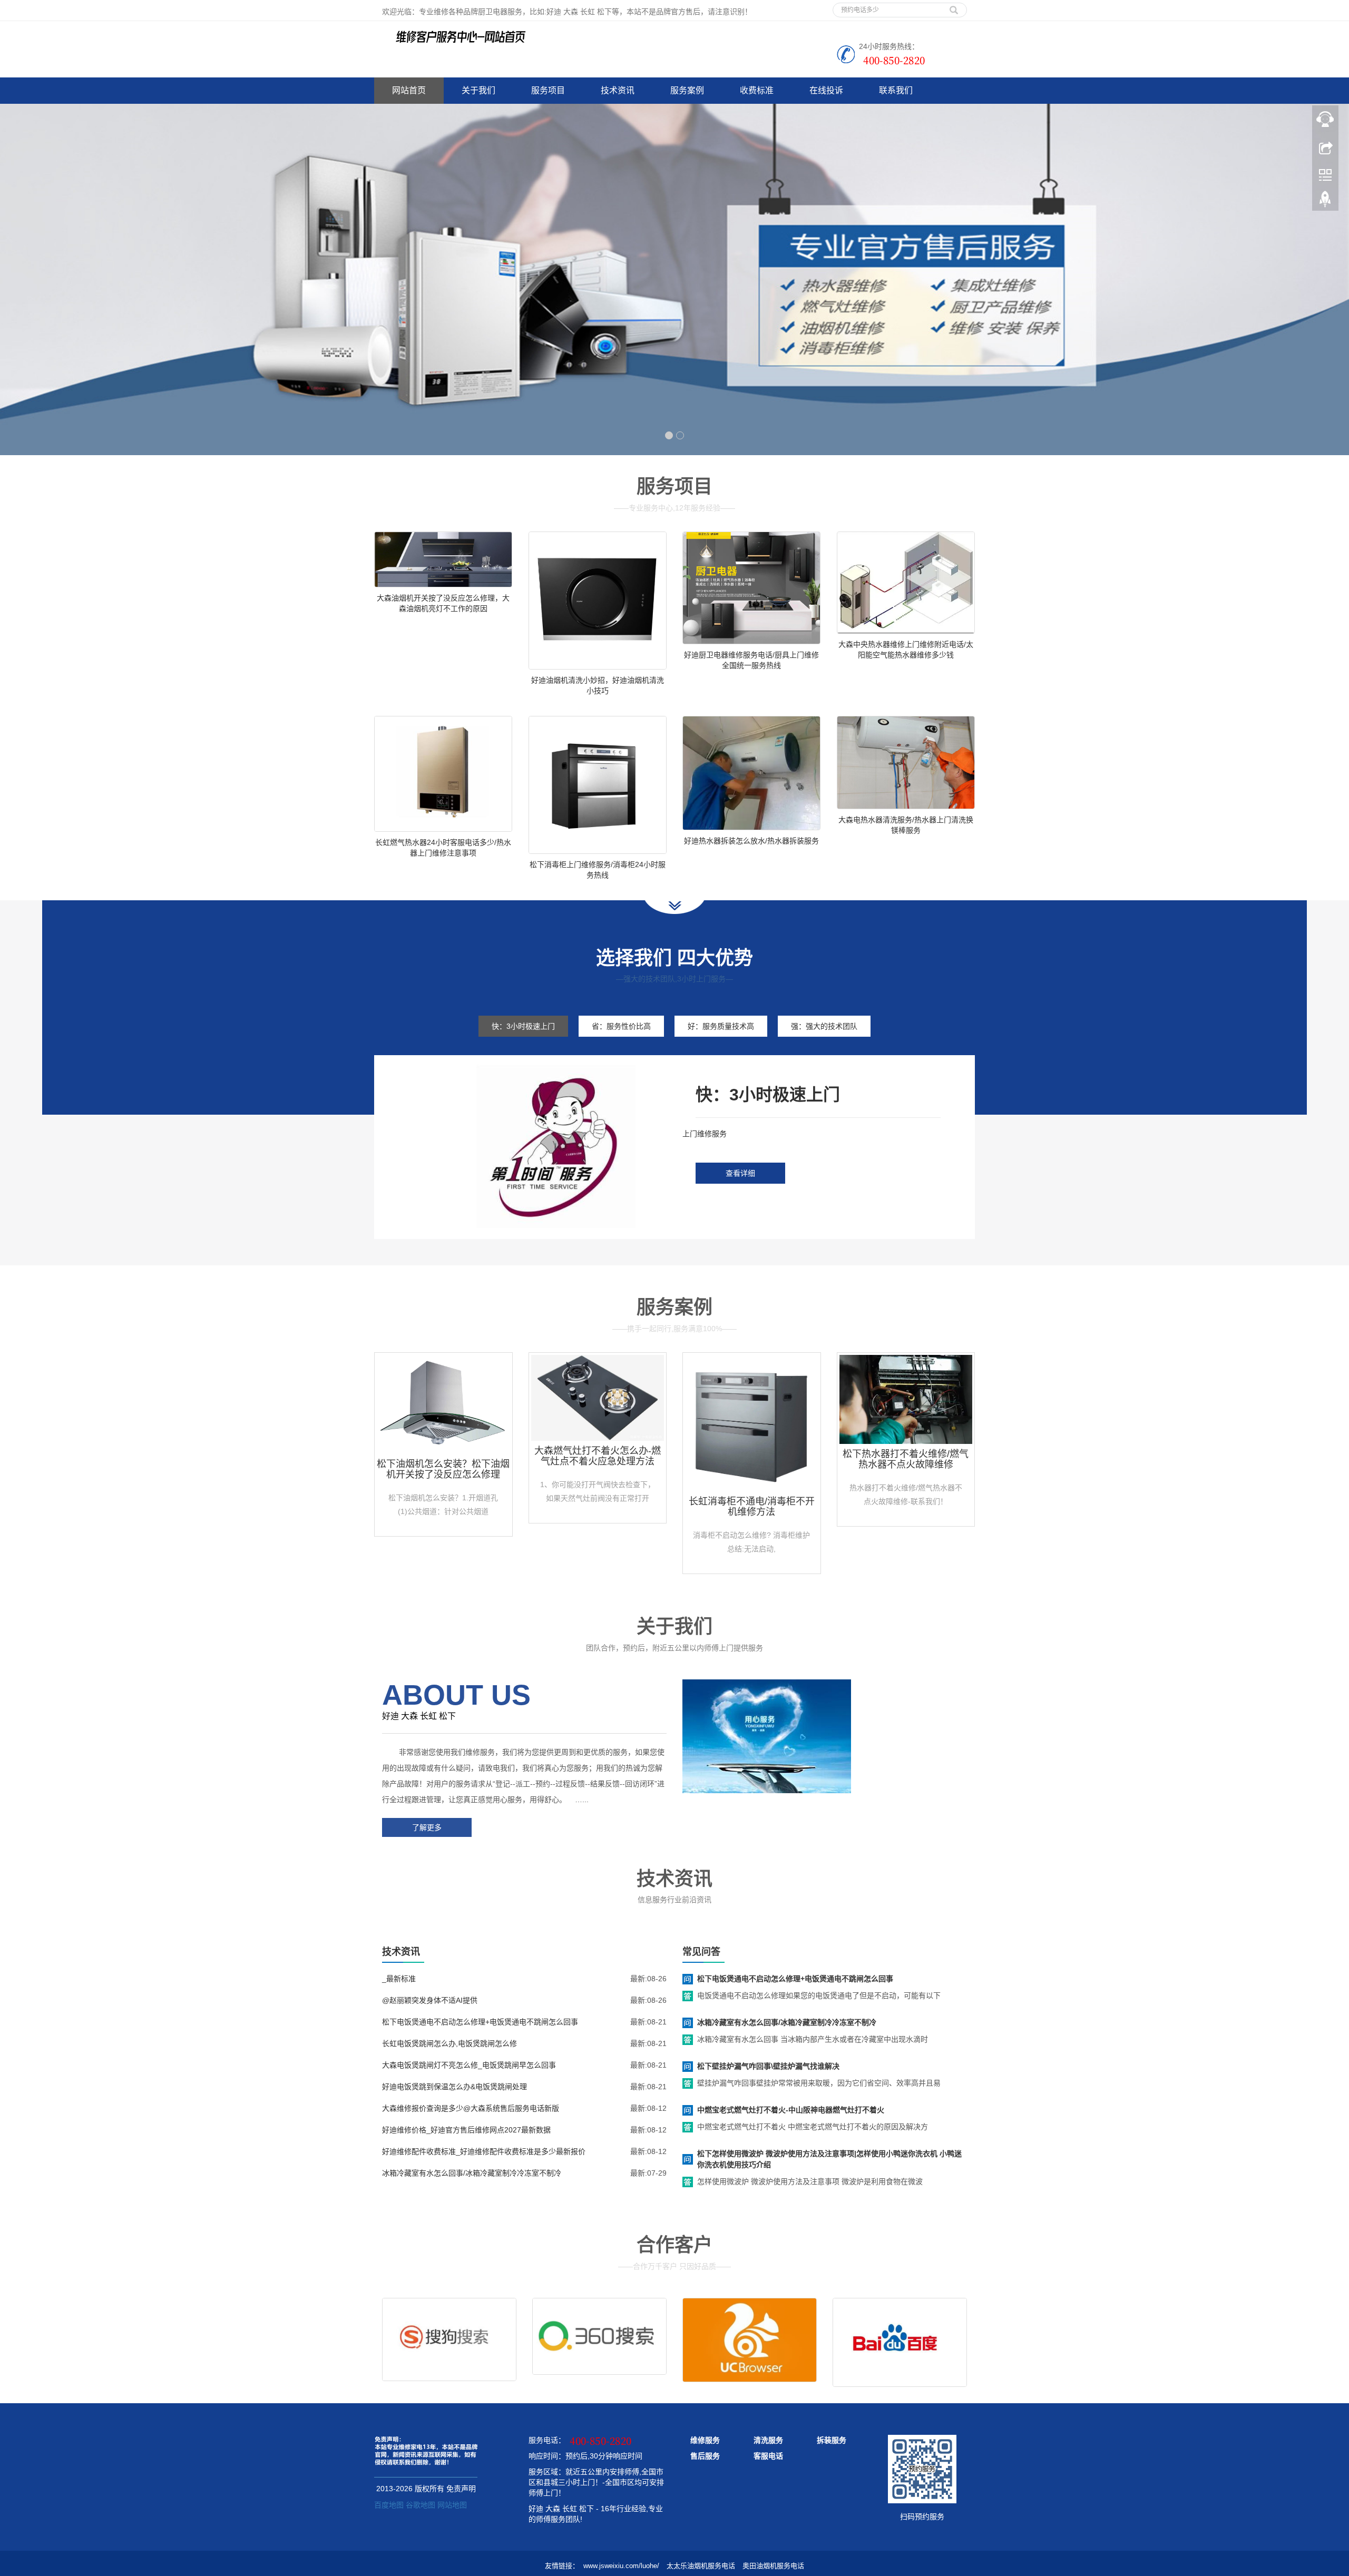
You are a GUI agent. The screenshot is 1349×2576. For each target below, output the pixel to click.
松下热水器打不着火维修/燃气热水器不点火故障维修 (906, 1459)
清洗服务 (768, 2440)
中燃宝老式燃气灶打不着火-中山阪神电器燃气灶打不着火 (791, 2110)
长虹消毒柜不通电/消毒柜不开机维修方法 (752, 1507)
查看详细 (740, 1173)
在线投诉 (826, 90)
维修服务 (705, 2440)
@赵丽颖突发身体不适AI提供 (430, 2000)
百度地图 (389, 2505)
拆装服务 (832, 2440)
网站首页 (409, 90)
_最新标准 (399, 1979)
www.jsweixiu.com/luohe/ (621, 2566)
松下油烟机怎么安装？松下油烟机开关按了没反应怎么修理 (443, 1469)
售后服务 (705, 2456)
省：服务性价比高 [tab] (621, 1026)
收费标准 (757, 90)
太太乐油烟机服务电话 (701, 2566)
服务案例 (687, 90)
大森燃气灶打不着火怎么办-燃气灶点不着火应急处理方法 (598, 1456)
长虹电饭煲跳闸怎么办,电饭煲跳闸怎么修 (449, 2043)
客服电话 (768, 2456)
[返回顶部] (1325, 202)
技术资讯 (618, 90)
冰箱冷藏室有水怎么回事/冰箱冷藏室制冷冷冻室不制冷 (472, 2173)
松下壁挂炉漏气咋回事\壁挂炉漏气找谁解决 (768, 2066)
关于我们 (478, 90)
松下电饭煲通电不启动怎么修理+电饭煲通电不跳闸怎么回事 (480, 2022)
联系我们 (896, 90)
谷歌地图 (421, 2505)
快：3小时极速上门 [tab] (523, 1026)
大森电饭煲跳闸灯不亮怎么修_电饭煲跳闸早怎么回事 (469, 2065)
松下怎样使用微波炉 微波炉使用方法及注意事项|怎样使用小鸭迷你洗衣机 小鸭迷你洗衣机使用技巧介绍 (829, 2159)
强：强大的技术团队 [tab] (824, 1026)
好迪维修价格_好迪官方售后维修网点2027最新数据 (466, 2130)
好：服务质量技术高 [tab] (721, 1026)
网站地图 (452, 2505)
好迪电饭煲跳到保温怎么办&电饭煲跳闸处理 (454, 2087)
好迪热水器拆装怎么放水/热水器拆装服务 (751, 841)
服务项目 (548, 90)
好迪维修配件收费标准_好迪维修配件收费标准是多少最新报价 (484, 2151)
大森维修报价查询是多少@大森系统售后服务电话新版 (471, 2108)
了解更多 (427, 1827)
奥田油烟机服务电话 (773, 2566)
